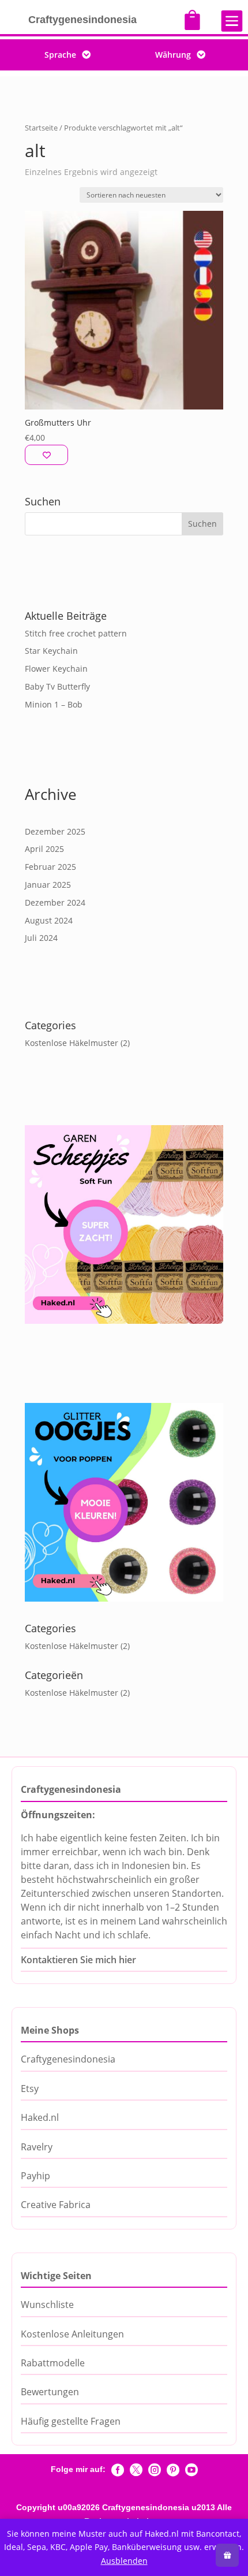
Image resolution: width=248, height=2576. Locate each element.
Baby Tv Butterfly (57, 686)
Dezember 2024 (55, 902)
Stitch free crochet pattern (76, 633)
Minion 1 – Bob (54, 704)
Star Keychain (51, 651)
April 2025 (44, 849)
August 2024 (49, 920)
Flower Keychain (56, 669)
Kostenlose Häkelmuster (72, 1043)
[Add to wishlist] (46, 455)
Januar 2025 (48, 885)
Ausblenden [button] (124, 2561)
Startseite (41, 128)
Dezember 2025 (55, 831)
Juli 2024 (41, 938)
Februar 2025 (50, 867)
